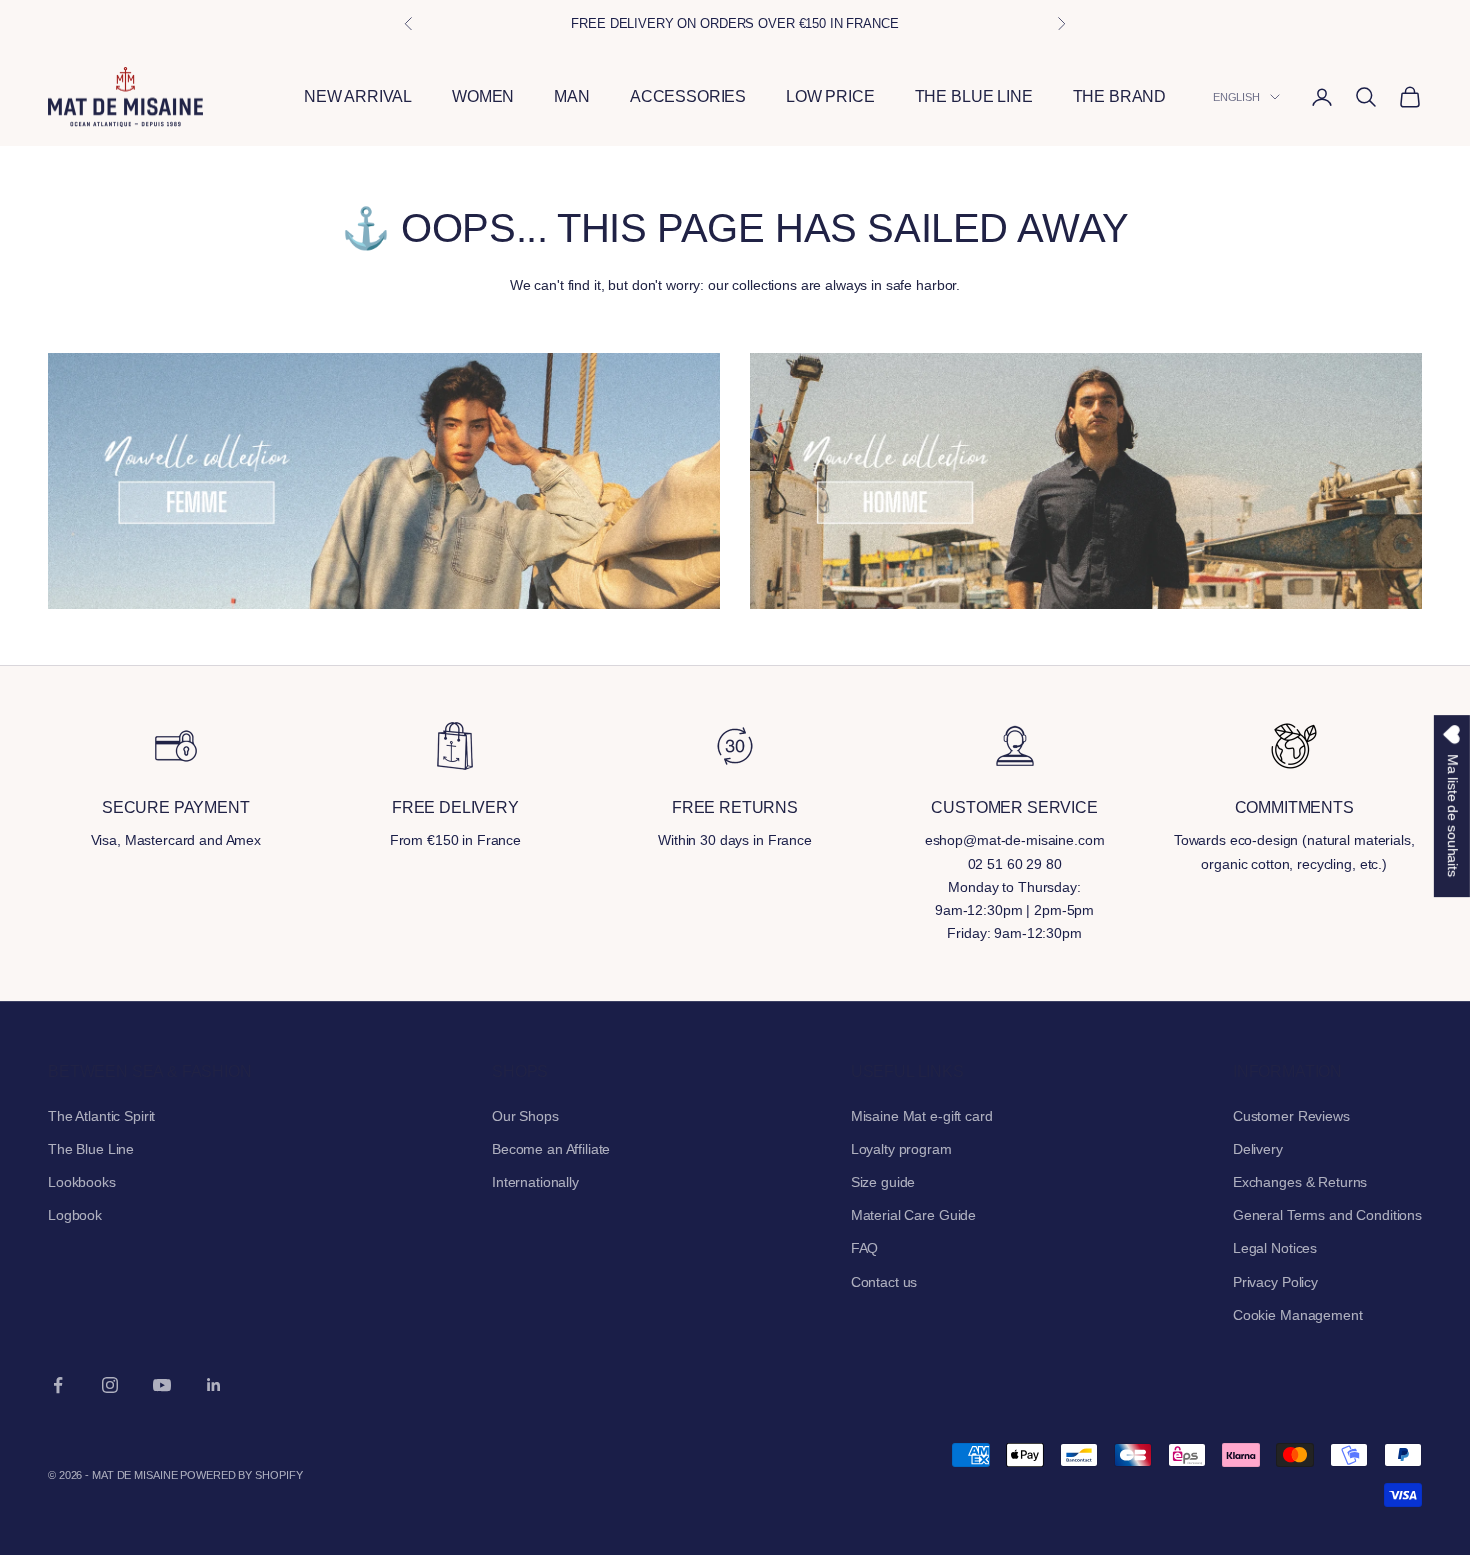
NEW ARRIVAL (358, 96)
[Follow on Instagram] (110, 1385)
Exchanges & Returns (1300, 1182)
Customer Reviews (1291, 1116)
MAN (572, 96)
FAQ (865, 1248)
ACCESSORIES (688, 96)
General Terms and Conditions (1327, 1215)
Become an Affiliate (551, 1149)
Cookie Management (1298, 1315)
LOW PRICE (830, 96)
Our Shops (525, 1116)
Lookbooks (82, 1182)
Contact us (884, 1282)
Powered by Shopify (241, 1475)
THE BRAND (1120, 96)
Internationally (535, 1182)
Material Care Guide (913, 1215)
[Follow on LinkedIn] (214, 1385)
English (1236, 97)
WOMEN (483, 96)
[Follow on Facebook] (58, 1385)
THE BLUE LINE (974, 96)
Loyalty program (901, 1149)
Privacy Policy (1275, 1282)
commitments (1294, 807)
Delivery (1258, 1149)
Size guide (883, 1182)
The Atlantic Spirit (101, 1116)
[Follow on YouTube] (162, 1385)
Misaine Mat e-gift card (922, 1116)
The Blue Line (91, 1149)
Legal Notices (1275, 1248)
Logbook (75, 1215)
